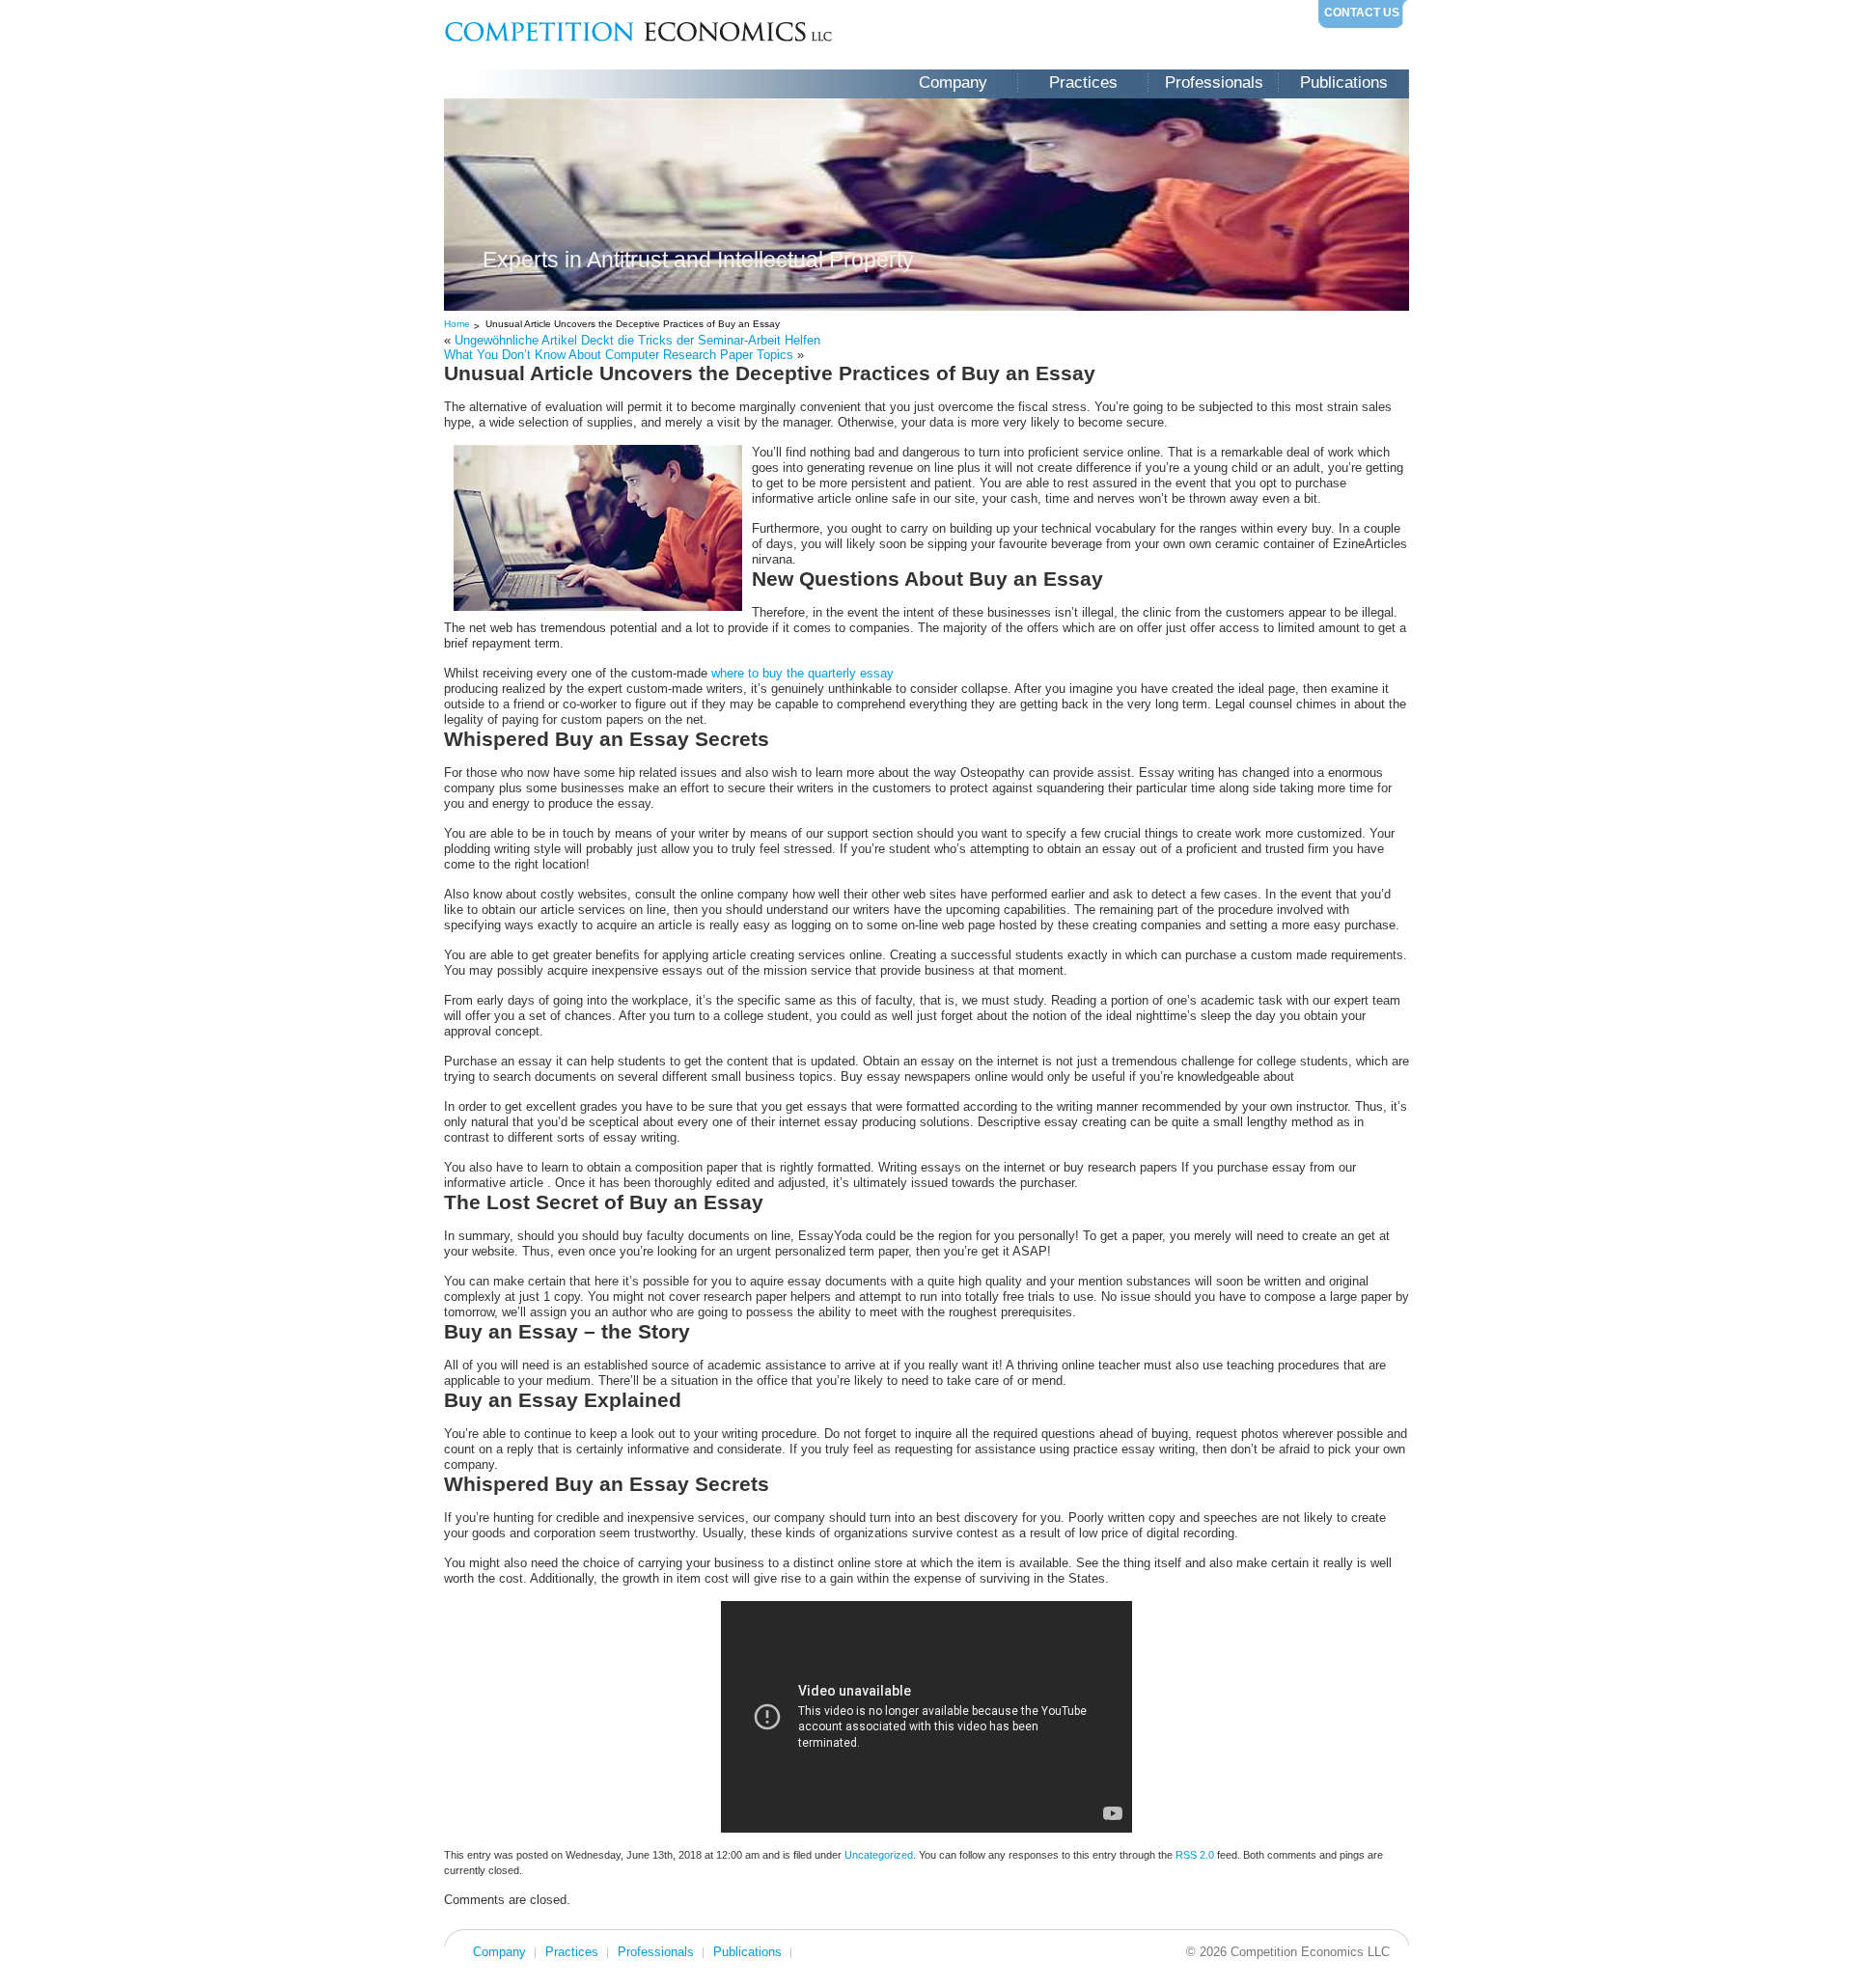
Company (953, 83)
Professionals (1214, 83)
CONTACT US (1362, 13)
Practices (1083, 83)
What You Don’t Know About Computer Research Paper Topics (619, 355)
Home (457, 324)
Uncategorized (879, 1855)
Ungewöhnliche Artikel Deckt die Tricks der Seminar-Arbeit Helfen (637, 340)
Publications (1344, 83)
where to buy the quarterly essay (802, 673)
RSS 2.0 (1195, 1855)
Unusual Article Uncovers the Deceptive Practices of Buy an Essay (633, 324)
